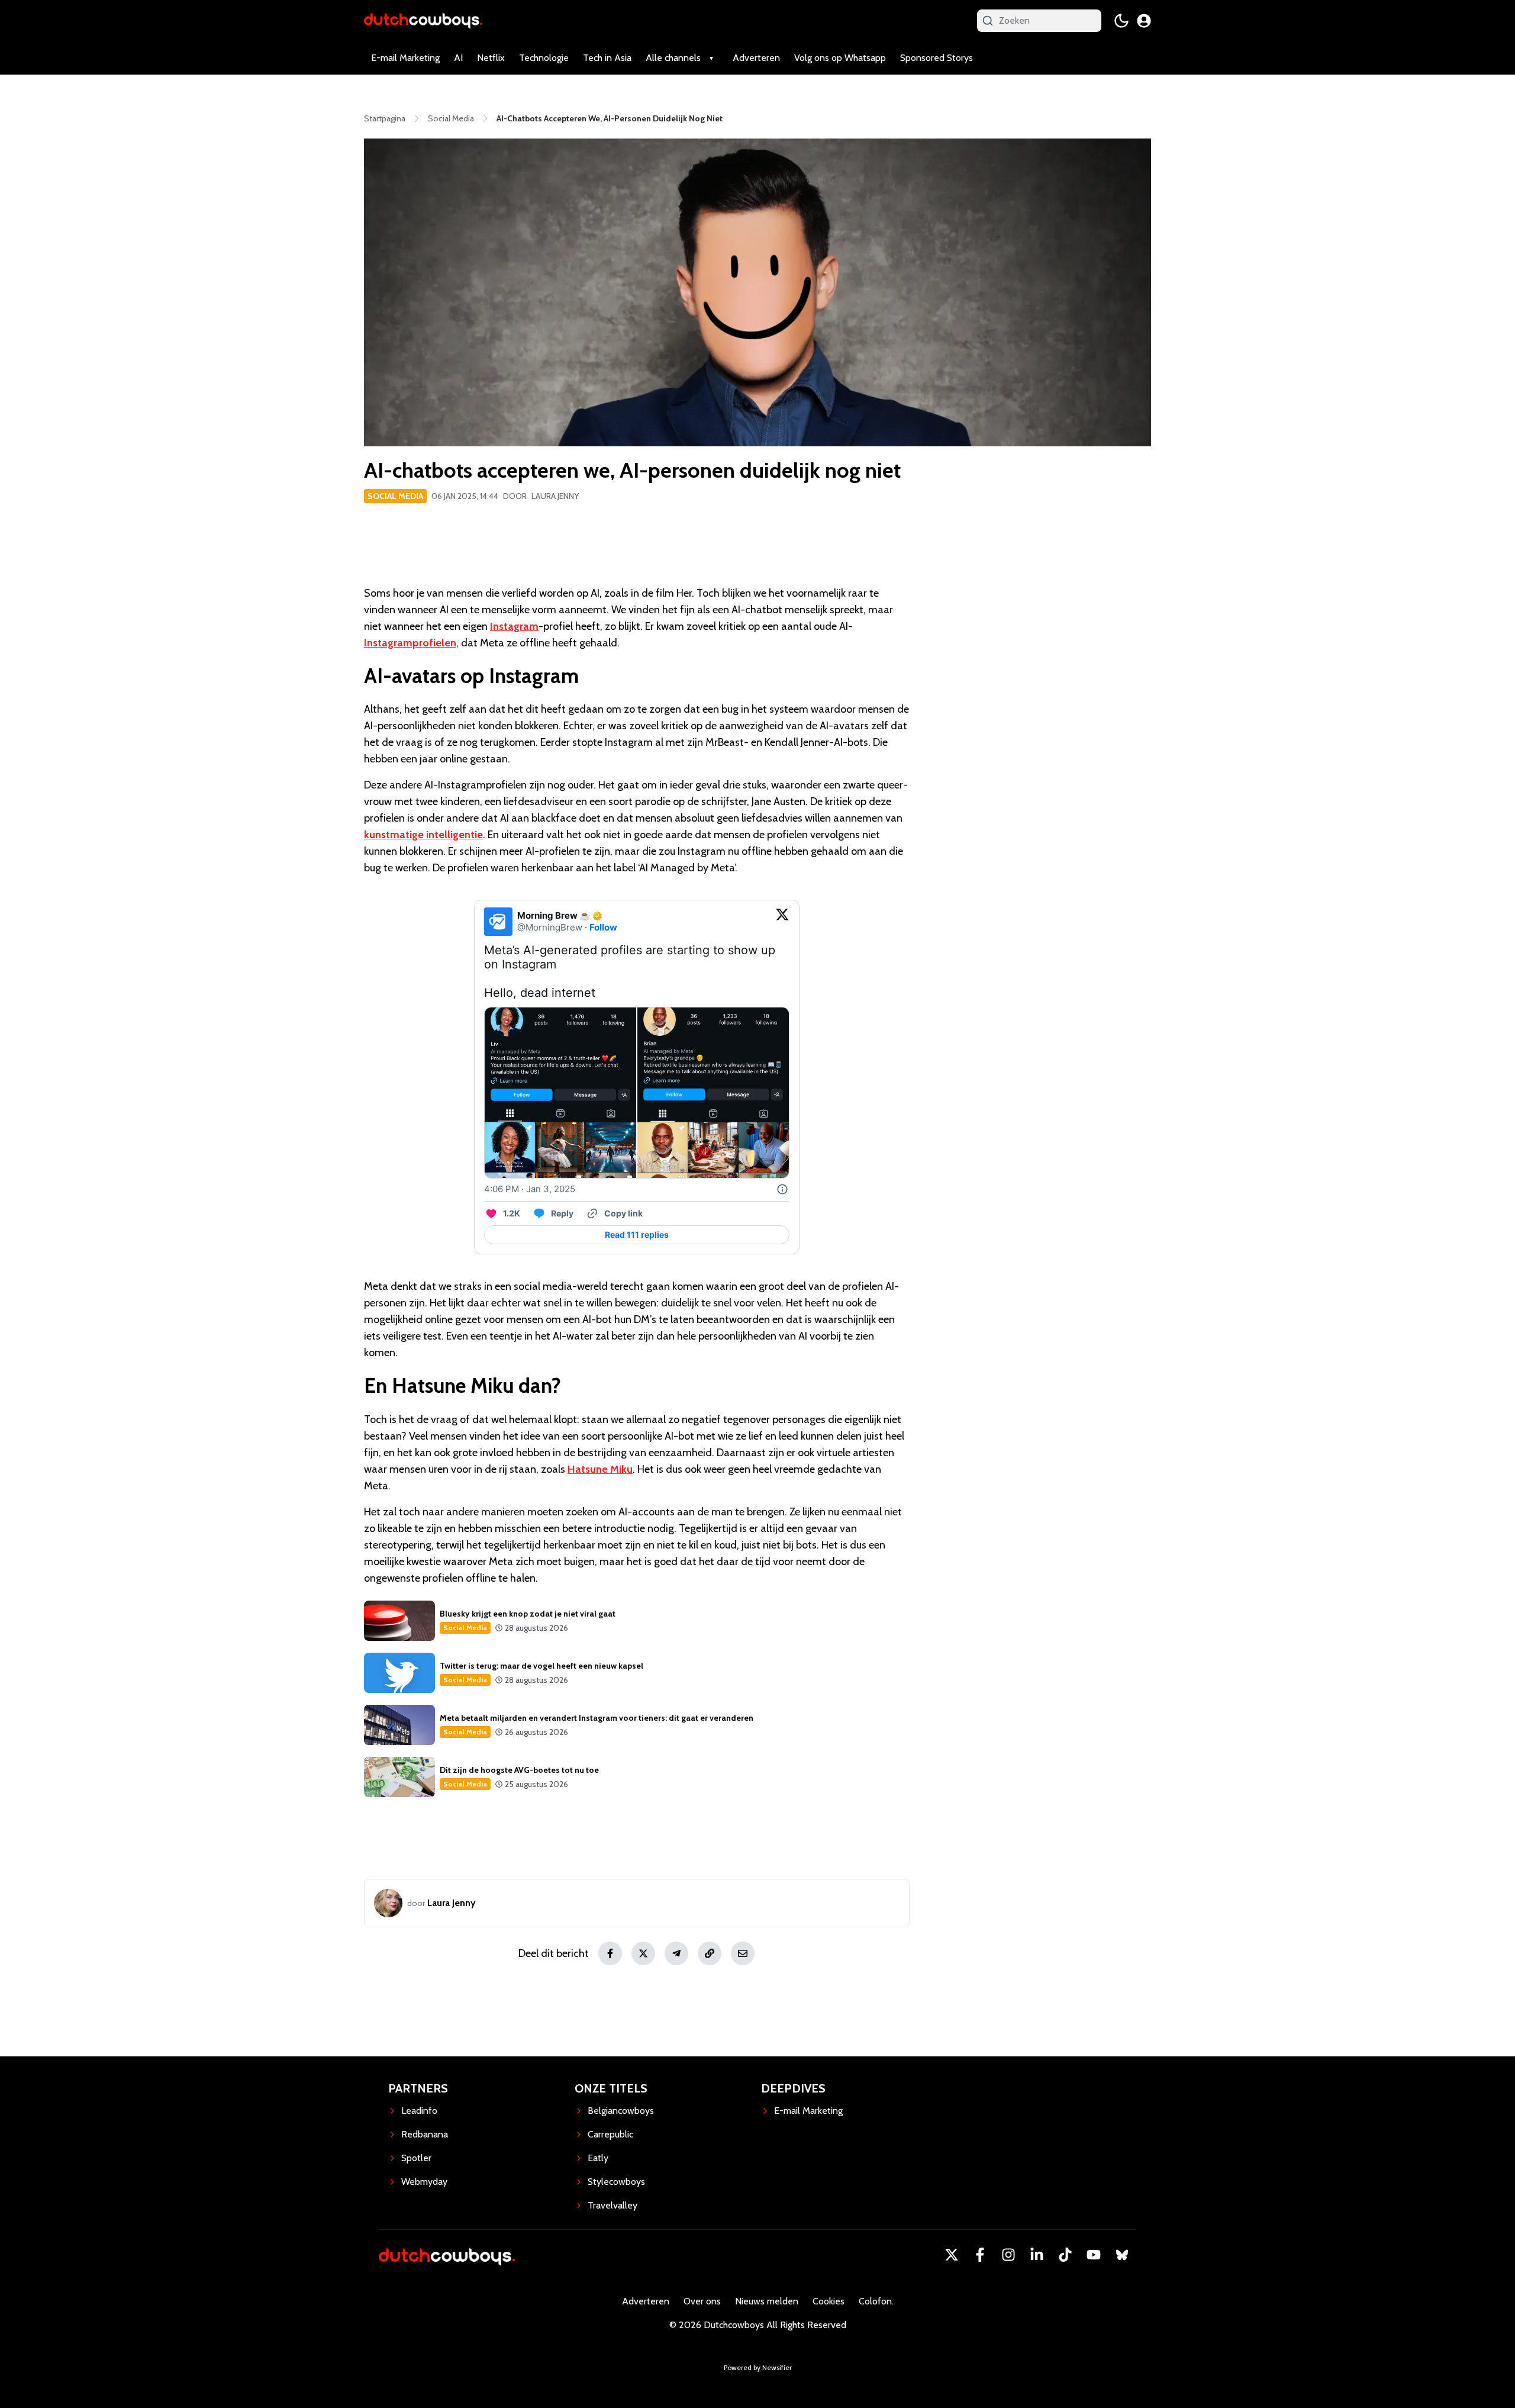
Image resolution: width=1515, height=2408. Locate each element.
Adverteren (756, 58)
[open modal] (1144, 21)
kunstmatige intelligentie (423, 835)
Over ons (702, 2301)
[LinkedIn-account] (1037, 2255)
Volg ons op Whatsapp (840, 58)
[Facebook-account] (980, 2255)
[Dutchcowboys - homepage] (423, 20)
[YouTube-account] (1094, 2255)
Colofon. (876, 2301)
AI (458, 58)
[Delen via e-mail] (743, 1953)
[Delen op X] (643, 1953)
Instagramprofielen (410, 643)
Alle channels (673, 58)
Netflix (491, 58)
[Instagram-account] (1008, 2255)
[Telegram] (676, 1953)
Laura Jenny (555, 496)
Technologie (544, 58)
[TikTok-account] (1065, 2255)
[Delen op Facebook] (610, 1953)
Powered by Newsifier (758, 2367)
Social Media (395, 496)
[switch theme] (1121, 21)
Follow (603, 927)
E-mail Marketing (405, 58)
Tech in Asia (607, 58)
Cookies (829, 2301)
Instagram (514, 626)
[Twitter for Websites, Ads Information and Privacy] (782, 1189)
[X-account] (952, 2255)
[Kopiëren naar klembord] (710, 1953)
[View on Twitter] (782, 922)
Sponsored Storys (937, 58)
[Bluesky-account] (1122, 2255)
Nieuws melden (767, 2301)
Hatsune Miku (600, 1469)
